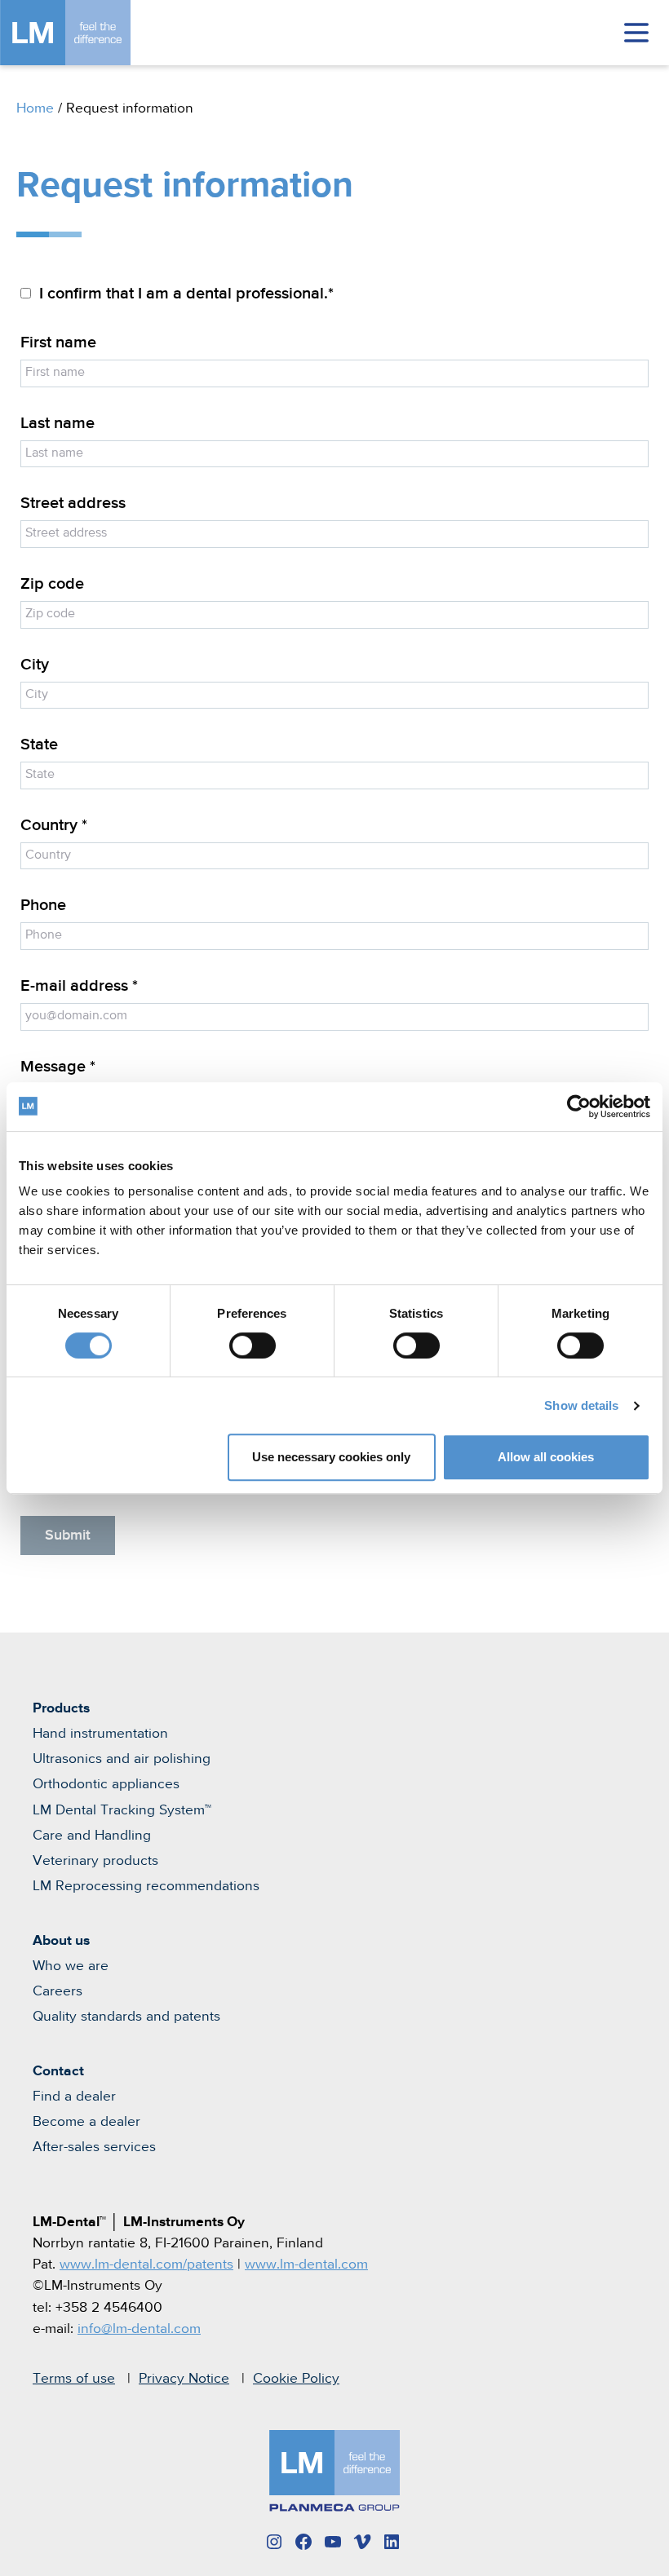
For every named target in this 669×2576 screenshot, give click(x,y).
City (35, 665)
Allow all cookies (546, 1457)
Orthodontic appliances (106, 1784)
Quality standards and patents (126, 2017)
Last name (58, 424)
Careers (58, 1991)
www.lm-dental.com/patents (146, 2264)
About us (61, 1941)
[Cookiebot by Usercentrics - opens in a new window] (579, 1107)
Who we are (71, 1966)
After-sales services (94, 2147)
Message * (58, 1067)
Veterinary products (95, 1861)
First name (58, 343)
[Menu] (636, 33)
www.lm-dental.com (306, 2264)
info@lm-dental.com (139, 2329)
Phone (43, 906)
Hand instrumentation (100, 1734)
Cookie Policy (296, 2379)
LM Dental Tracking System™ (122, 1810)
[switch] (253, 1345)
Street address (73, 504)
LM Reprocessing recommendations (146, 1886)
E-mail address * (79, 986)
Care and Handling (92, 1836)
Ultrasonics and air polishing (122, 1759)
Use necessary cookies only (331, 1457)
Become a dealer (86, 2122)
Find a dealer (74, 2097)
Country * (54, 826)
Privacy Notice (184, 2379)
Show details (581, 1405)
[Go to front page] (90, 33)
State (39, 745)
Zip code (52, 584)
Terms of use (74, 2379)
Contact (58, 2071)
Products (61, 1708)
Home (35, 108)
